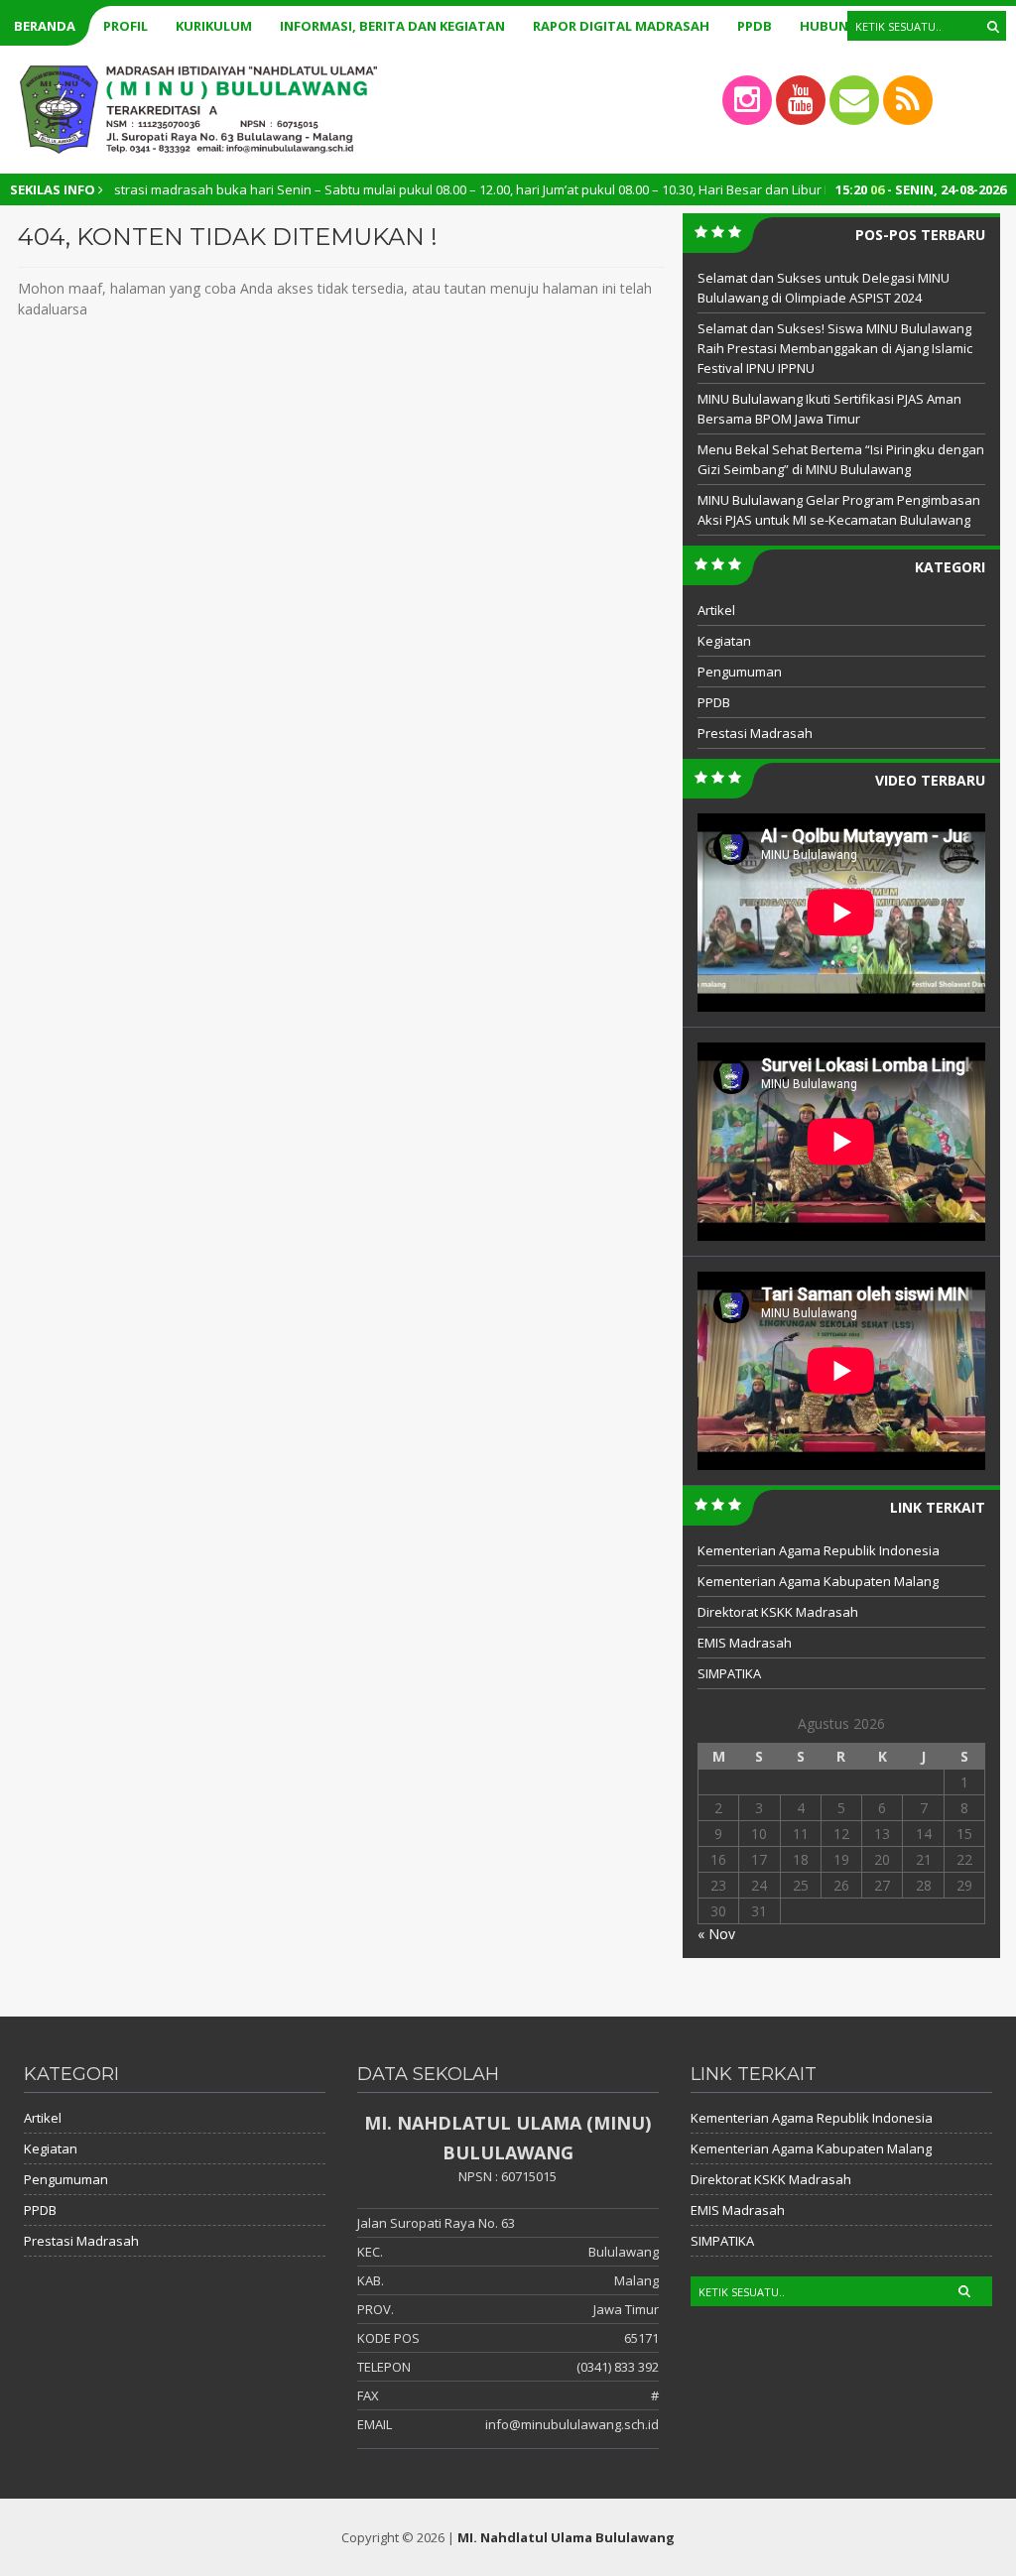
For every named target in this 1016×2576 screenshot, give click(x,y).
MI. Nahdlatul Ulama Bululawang (566, 2537)
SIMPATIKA (729, 1673)
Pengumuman (740, 672)
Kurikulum (214, 26)
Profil (126, 26)
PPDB (755, 26)
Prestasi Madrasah (755, 733)
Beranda (45, 26)
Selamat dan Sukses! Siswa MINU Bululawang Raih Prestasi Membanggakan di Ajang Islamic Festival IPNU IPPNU (835, 348)
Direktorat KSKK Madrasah (778, 1612)
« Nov (716, 1934)
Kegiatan (724, 641)
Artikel (716, 610)
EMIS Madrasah (745, 1643)
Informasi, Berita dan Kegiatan (392, 26)
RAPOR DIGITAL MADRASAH (621, 26)
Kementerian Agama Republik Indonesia (819, 1550)
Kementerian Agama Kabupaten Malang (818, 1581)
